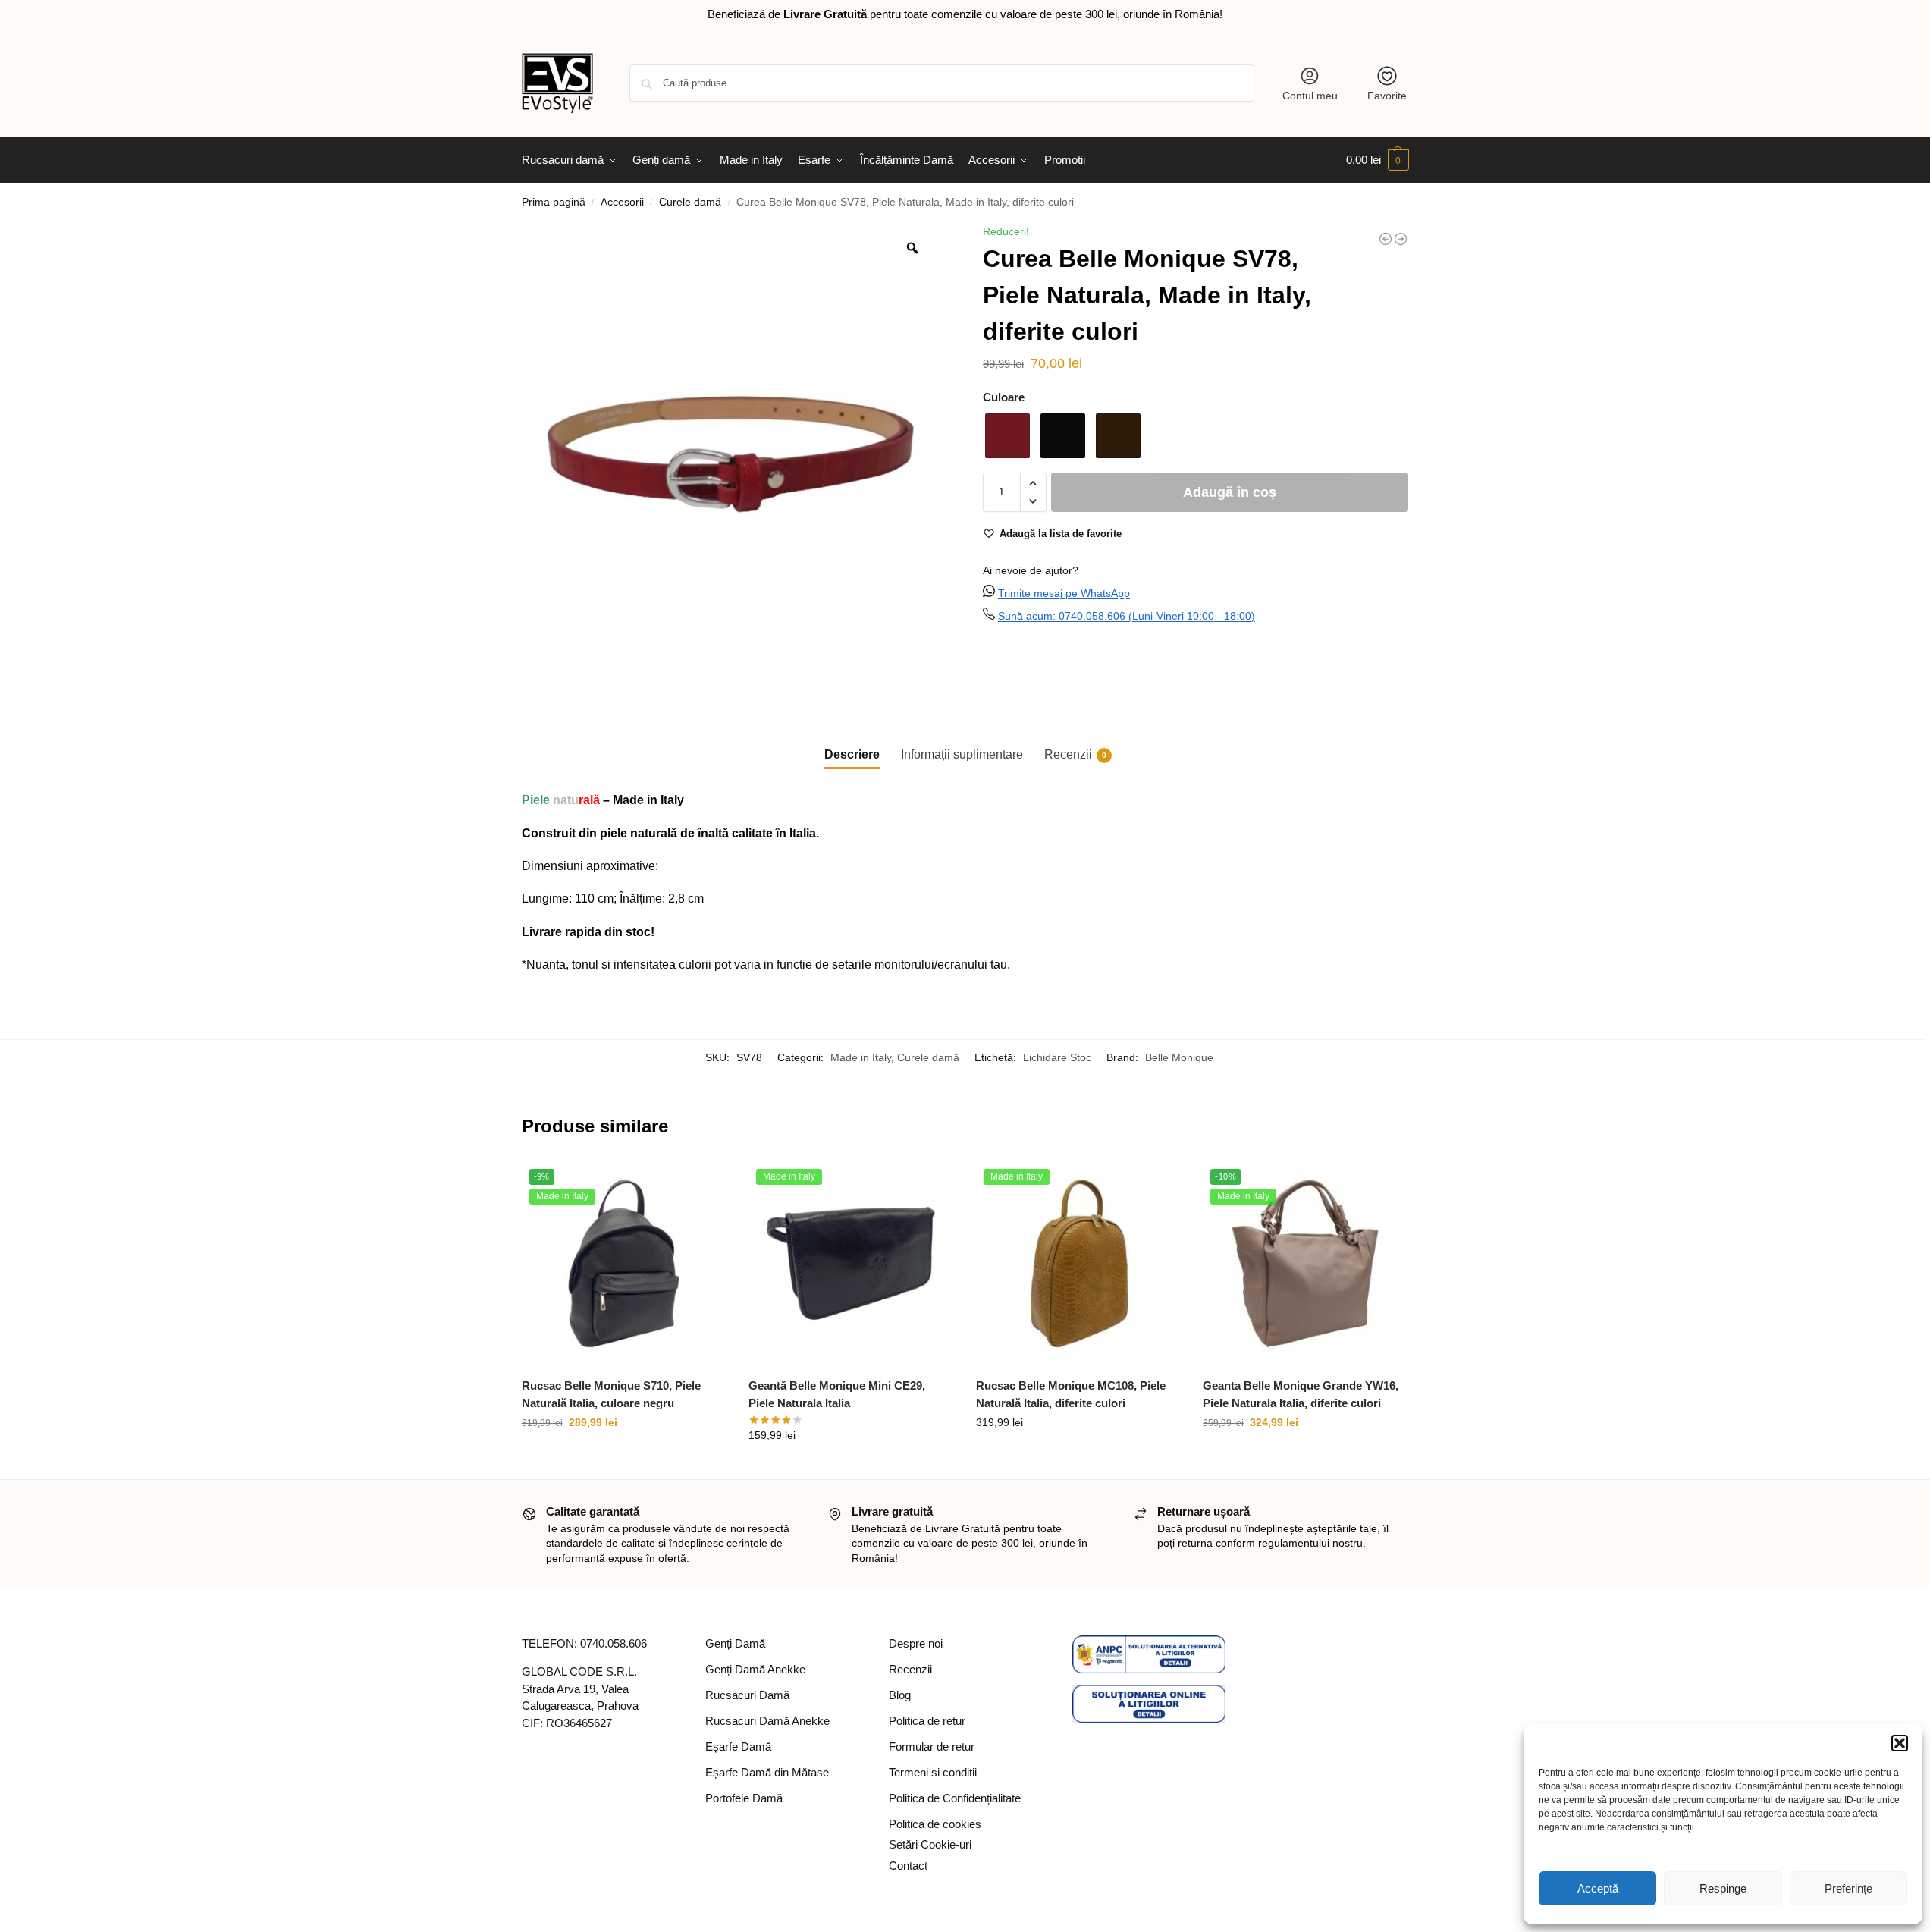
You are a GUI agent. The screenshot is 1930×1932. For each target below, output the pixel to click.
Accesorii (622, 202)
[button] (1900, 1743)
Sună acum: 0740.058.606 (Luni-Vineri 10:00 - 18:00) (1127, 616)
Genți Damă (735, 1643)
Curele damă (690, 202)
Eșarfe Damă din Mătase (767, 1772)
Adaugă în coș (1230, 492)
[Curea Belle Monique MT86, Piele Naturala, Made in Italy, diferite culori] (1401, 239)
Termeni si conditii (933, 1772)
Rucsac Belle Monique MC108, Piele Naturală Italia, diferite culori (1071, 1394)
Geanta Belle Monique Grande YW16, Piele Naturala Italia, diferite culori (1301, 1394)
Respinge (1723, 1888)
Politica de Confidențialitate (955, 1798)
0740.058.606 (614, 1643)
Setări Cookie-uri (930, 1844)
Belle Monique (1179, 1057)
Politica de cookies (935, 1824)
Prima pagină (554, 202)
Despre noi (916, 1643)
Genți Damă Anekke (755, 1669)
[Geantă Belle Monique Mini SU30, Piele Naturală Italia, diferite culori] (1386, 239)
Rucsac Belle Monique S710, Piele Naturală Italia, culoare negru (611, 1394)
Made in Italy (861, 1057)
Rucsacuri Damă (747, 1695)
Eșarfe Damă (738, 1747)
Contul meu (1310, 96)
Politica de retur (927, 1721)
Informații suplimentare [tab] (962, 754)
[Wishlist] (703, 1184)
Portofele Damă (744, 1798)
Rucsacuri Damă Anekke (767, 1721)
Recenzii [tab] (1075, 754)
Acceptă (1598, 1888)
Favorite (1387, 96)
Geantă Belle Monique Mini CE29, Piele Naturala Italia (837, 1394)
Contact (908, 1866)
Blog (900, 1695)
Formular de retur (932, 1747)
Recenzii (910, 1669)
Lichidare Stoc (1057, 1057)
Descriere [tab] (852, 754)
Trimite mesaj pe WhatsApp (1064, 593)
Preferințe (1848, 1888)
